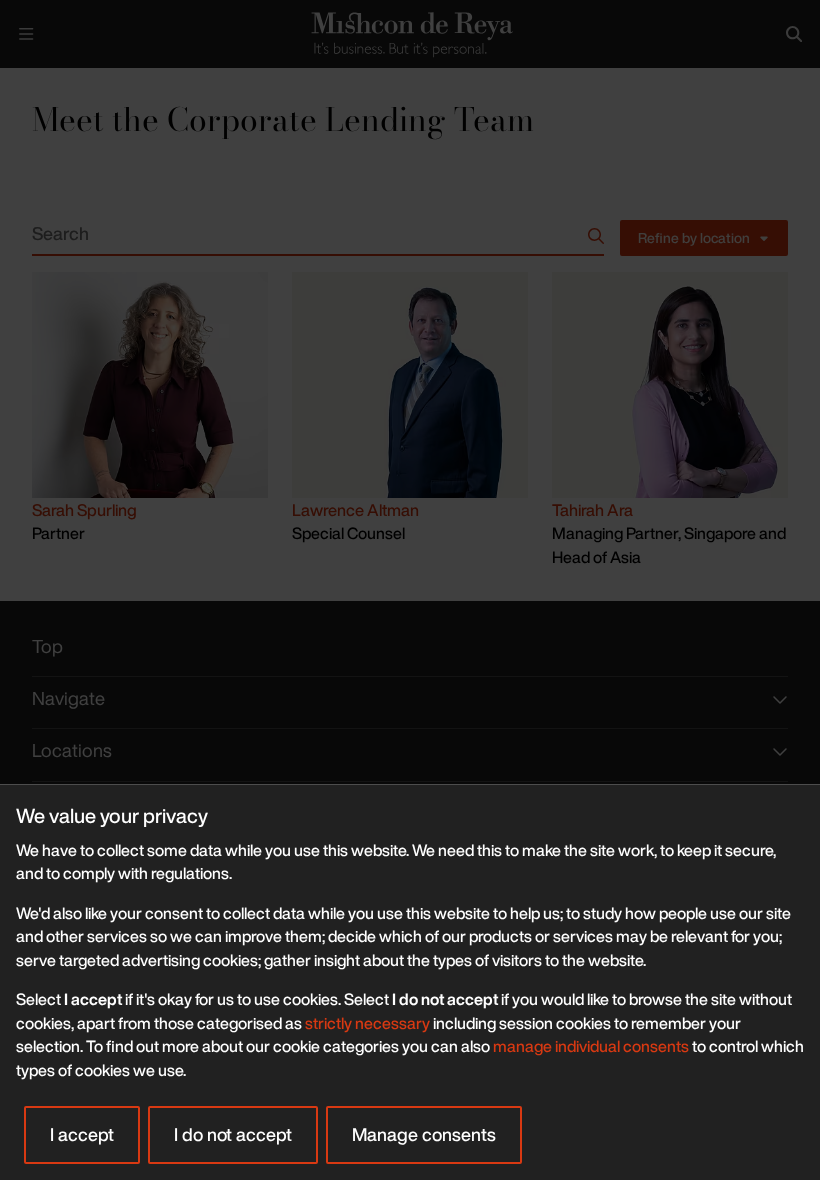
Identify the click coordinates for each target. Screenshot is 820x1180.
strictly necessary (367, 1023)
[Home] (409, 33)
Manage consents (424, 1134)
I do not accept (233, 1134)
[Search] (794, 34)
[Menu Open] (26, 34)
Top (47, 646)
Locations (72, 750)
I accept (82, 1134)
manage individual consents (591, 1046)
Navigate (68, 698)
